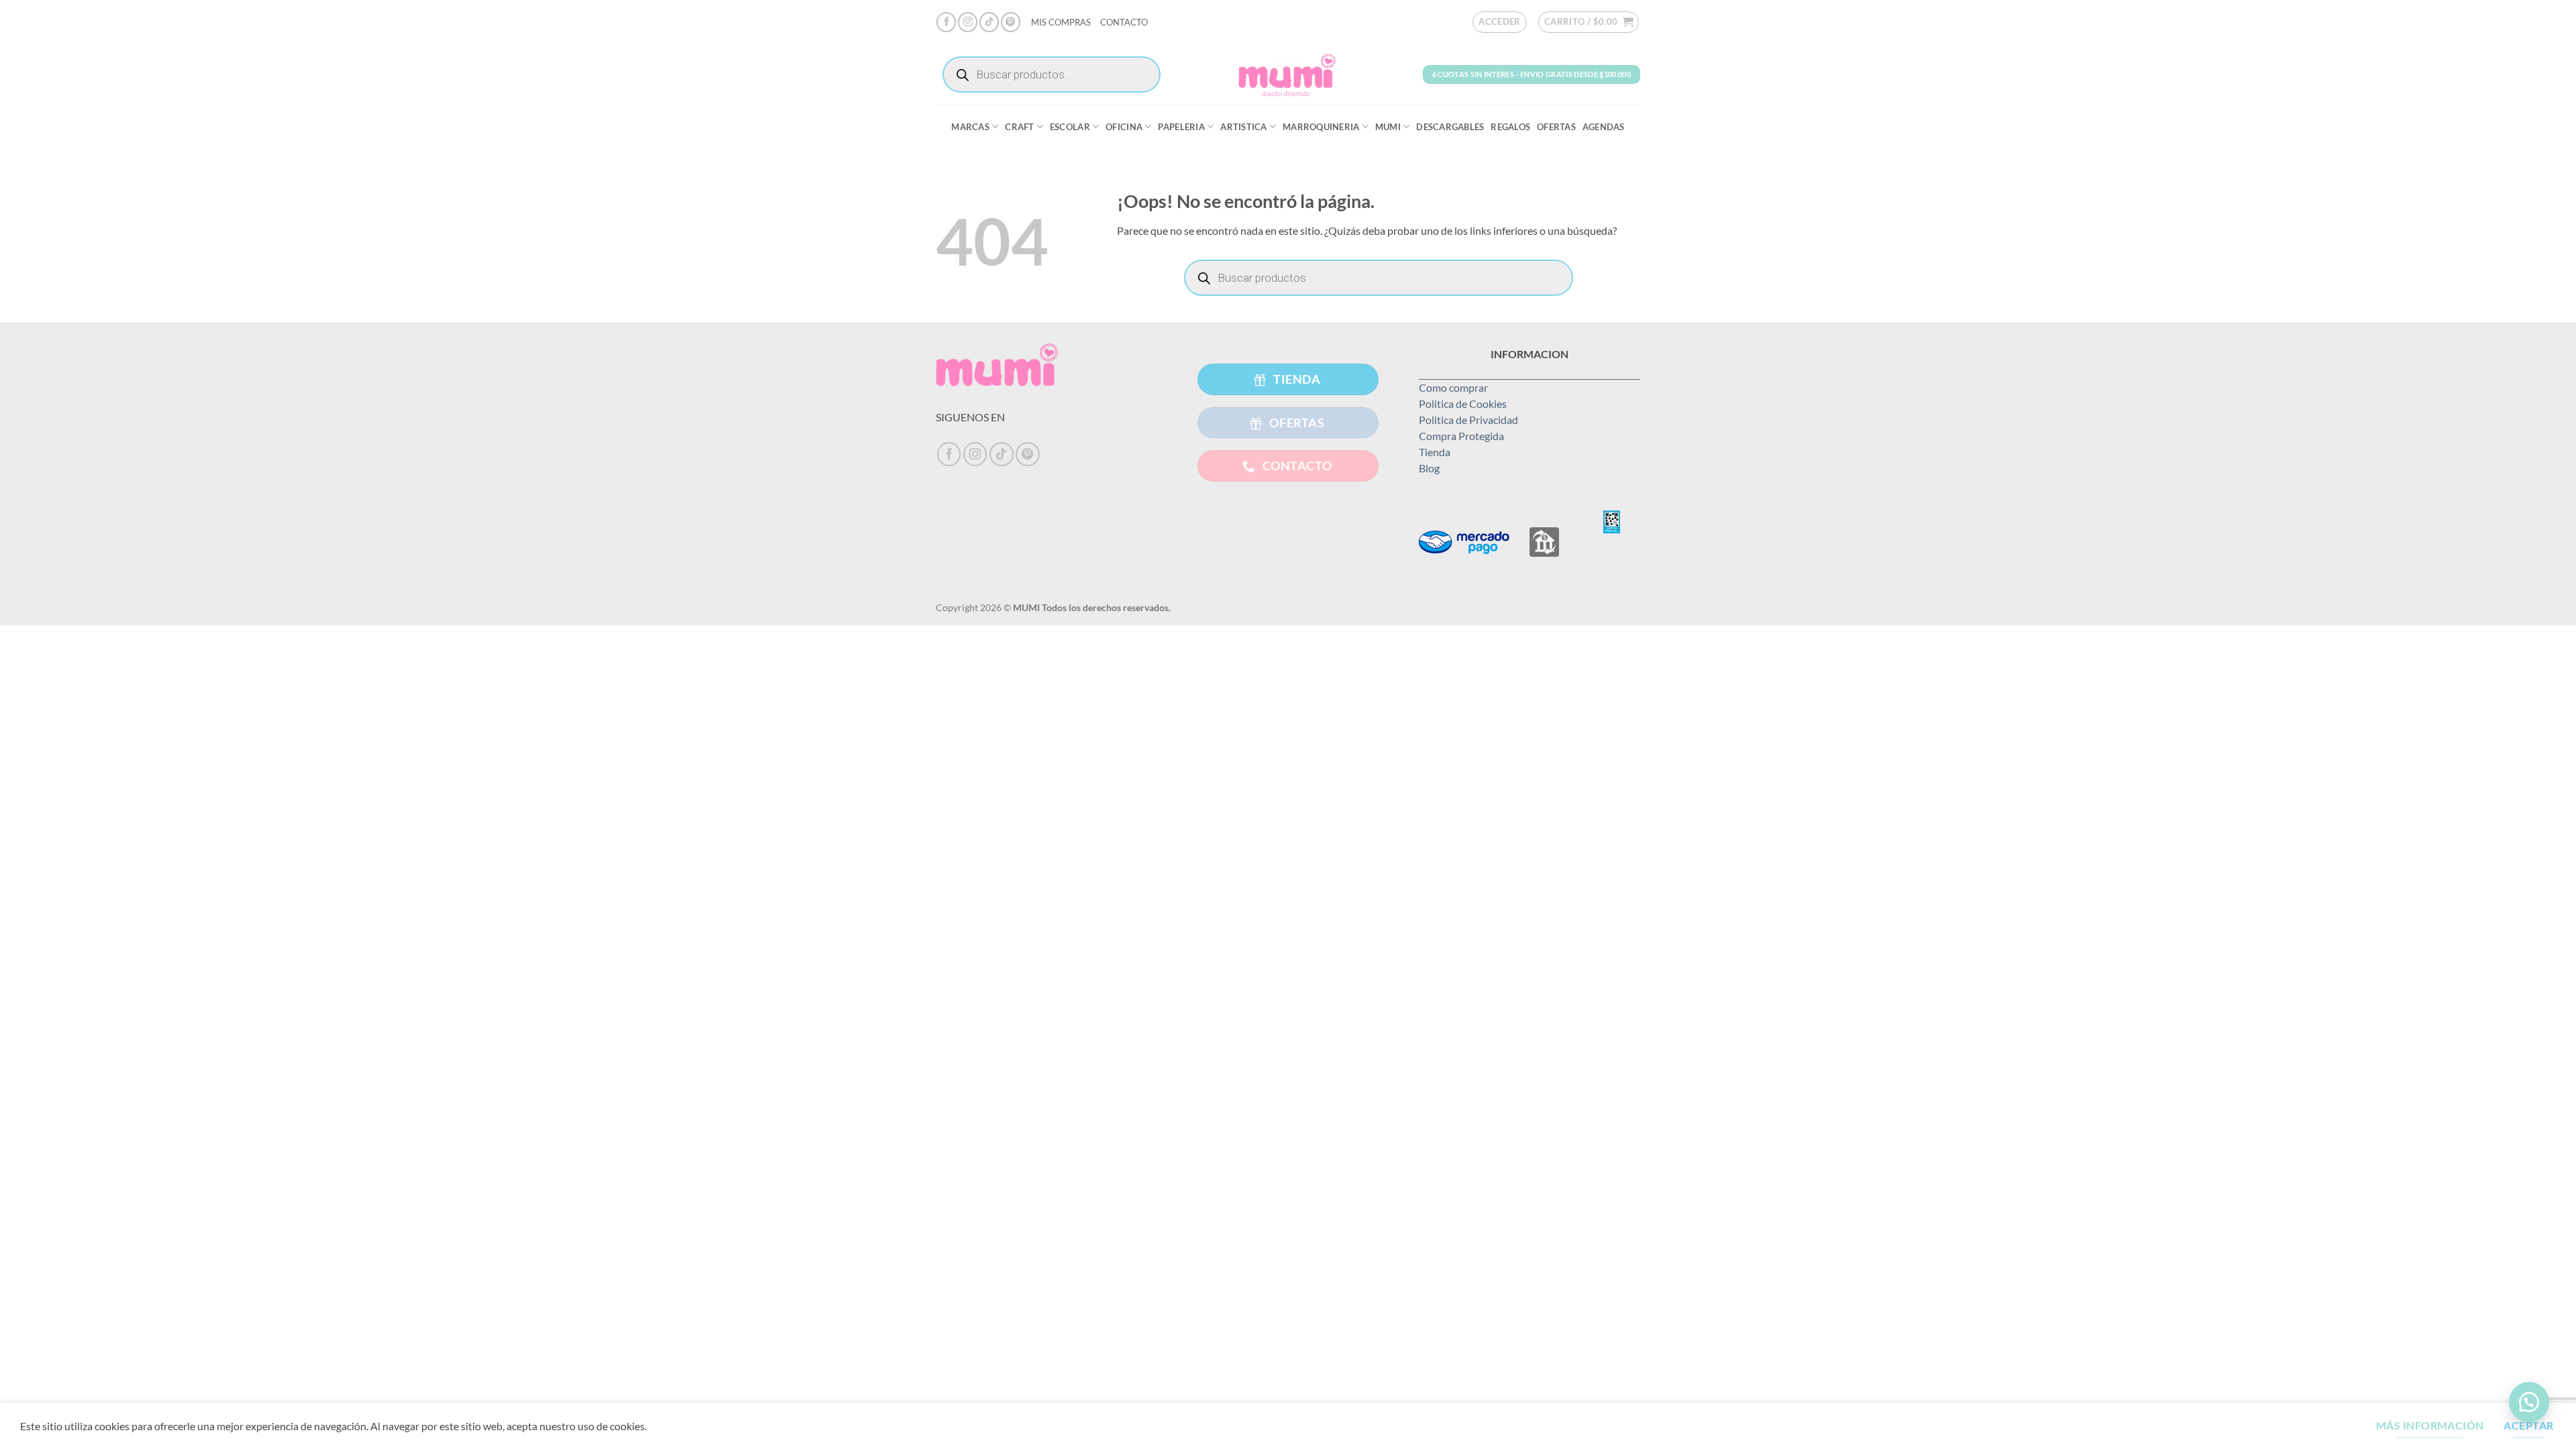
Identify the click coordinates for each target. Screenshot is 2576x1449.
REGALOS (1510, 127)
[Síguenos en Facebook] (946, 22)
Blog (1429, 468)
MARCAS (970, 127)
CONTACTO (1124, 22)
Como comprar (1453, 387)
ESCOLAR (1070, 127)
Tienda (1435, 452)
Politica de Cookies (1463, 404)
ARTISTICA (1243, 127)
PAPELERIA (1181, 127)
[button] (1500, 22)
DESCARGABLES (1450, 127)
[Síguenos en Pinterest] (1011, 22)
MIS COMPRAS (1061, 22)
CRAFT (1019, 127)
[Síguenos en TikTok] (989, 22)
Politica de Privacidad (1468, 420)
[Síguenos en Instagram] (968, 22)
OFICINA (1124, 127)
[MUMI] (1288, 74)
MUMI (1388, 127)
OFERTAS (1556, 127)
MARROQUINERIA (1321, 127)
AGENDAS (1604, 127)
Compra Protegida (1461, 436)
